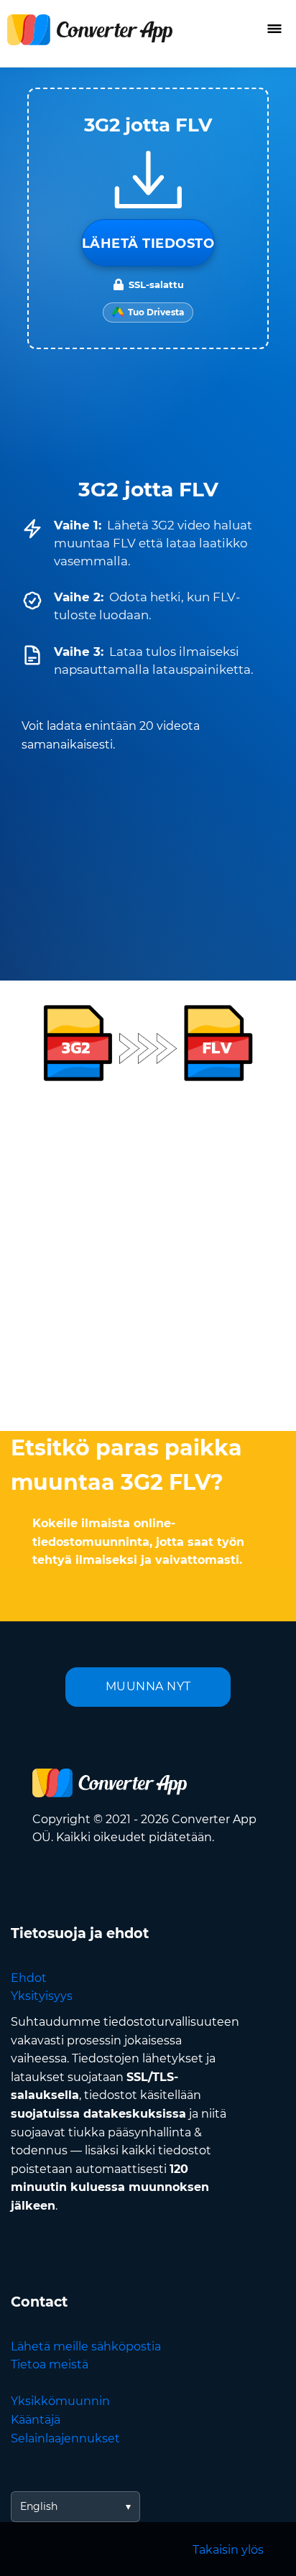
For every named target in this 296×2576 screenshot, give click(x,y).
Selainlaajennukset (65, 2438)
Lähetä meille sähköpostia (86, 2346)
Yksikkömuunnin (60, 2401)
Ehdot (29, 1978)
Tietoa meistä (50, 2364)
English (39, 2506)
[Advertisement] (148, 1254)
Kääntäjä (36, 2420)
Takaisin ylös (228, 2550)
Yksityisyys (42, 1996)
